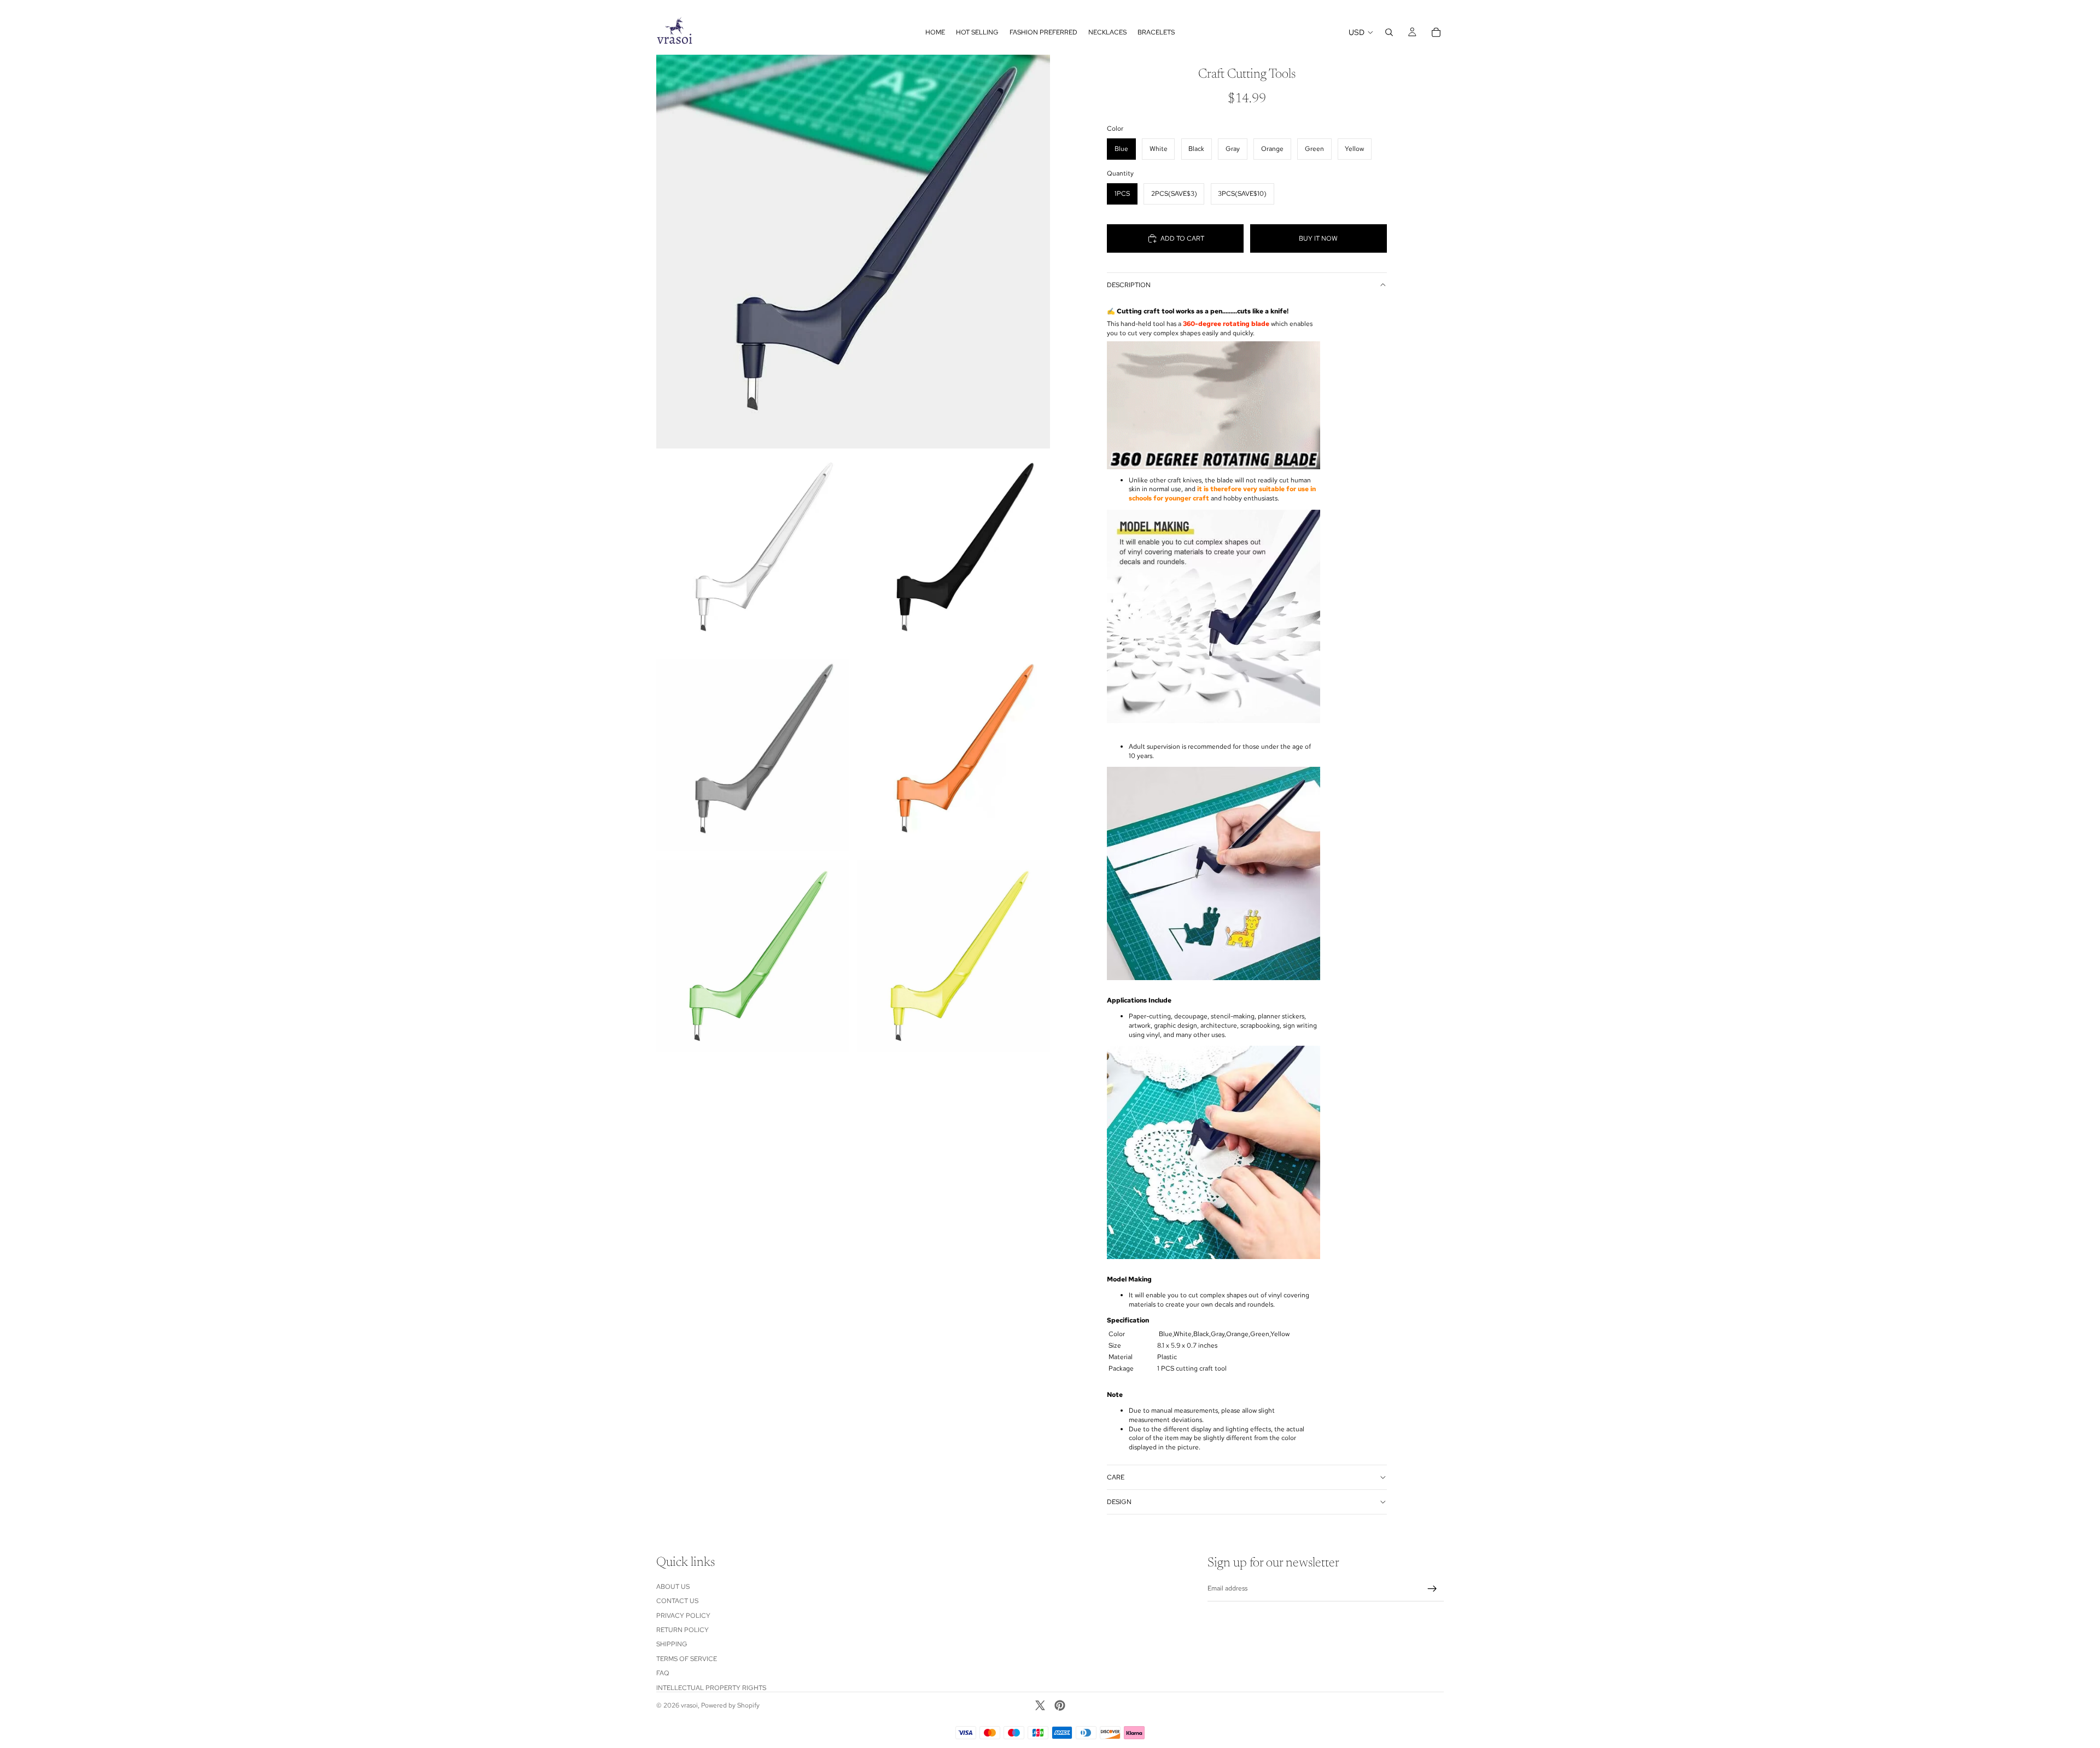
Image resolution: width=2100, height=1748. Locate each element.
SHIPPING (672, 1645)
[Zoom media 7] (954, 956)
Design (1119, 1502)
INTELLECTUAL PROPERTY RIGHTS (711, 1688)
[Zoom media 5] (954, 755)
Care (1116, 1477)
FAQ (663, 1673)
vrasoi (689, 1705)
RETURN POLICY (682, 1630)
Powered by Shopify (730, 1705)
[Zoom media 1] (853, 252)
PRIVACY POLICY (683, 1616)
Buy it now (1318, 238)
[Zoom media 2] (752, 553)
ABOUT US (673, 1587)
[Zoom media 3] (954, 553)
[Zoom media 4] (752, 755)
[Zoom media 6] (752, 956)
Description (1129, 285)
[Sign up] (1432, 1589)
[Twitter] (1040, 1705)
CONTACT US (677, 1601)
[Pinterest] (1060, 1705)
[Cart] (1436, 32)
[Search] (1389, 32)
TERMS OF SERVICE (687, 1659)
